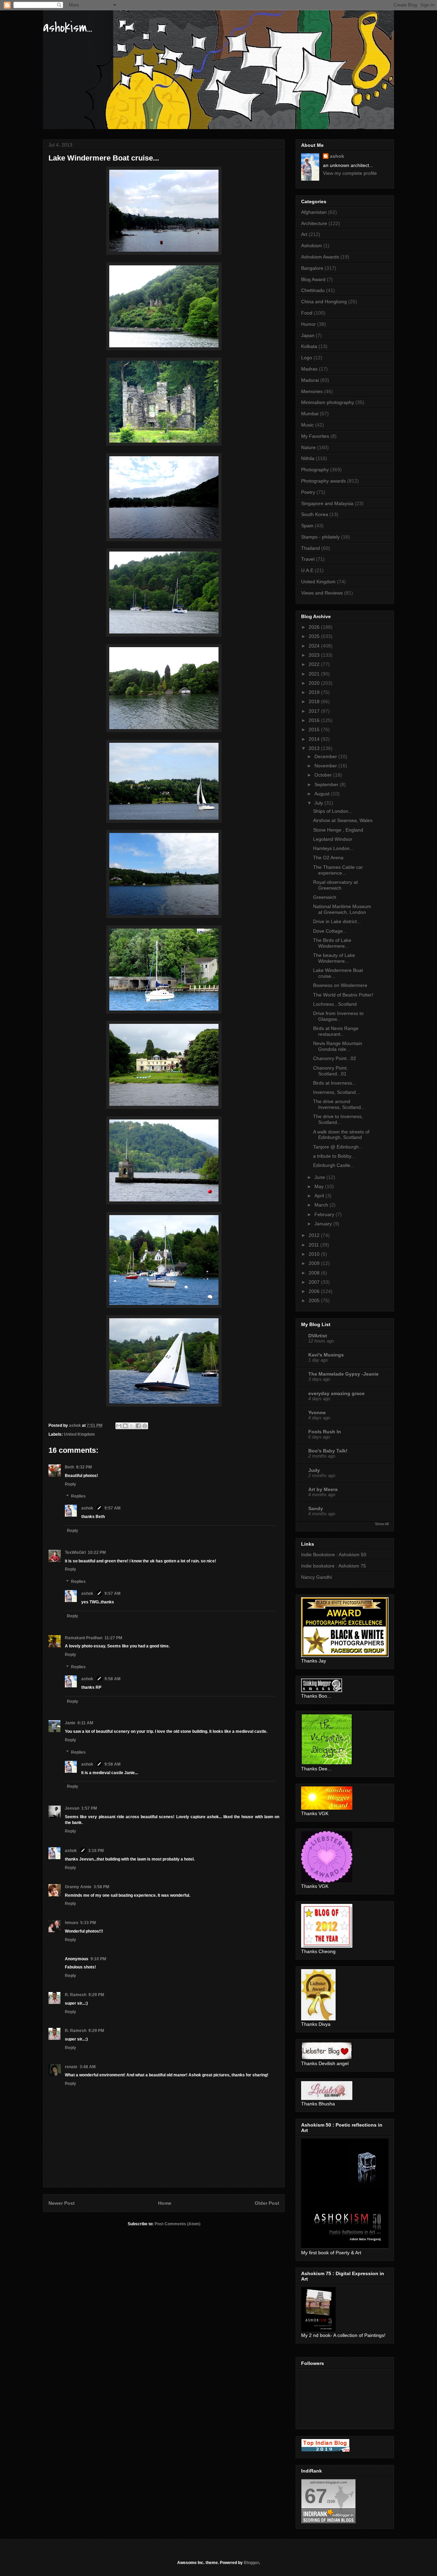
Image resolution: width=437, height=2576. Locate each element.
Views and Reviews (322, 593)
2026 (315, 627)
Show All (382, 1524)
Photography (315, 470)
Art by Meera (323, 1489)
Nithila (308, 458)
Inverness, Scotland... (336, 1092)
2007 (315, 1282)
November (326, 766)
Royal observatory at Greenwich (335, 885)
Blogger (251, 2563)
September (327, 784)
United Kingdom (79, 1434)
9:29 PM (96, 1995)
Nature (308, 447)
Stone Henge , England (338, 830)
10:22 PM (97, 1552)
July (319, 803)
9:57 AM (112, 1508)
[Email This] (119, 1426)
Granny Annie (78, 1887)
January (324, 1224)
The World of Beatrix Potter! (343, 995)
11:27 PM (113, 1638)
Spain (307, 526)
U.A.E (307, 570)
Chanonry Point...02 (335, 1058)
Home (165, 2203)
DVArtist (318, 1336)
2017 (315, 711)
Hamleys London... (333, 848)
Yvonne (317, 1412)
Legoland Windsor (333, 839)
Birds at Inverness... (335, 1083)
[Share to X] (132, 1426)
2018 (315, 701)
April (320, 1196)
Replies (78, 1496)
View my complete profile (350, 173)
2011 (314, 1245)
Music (307, 425)
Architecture (314, 223)
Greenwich (325, 897)
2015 (315, 729)
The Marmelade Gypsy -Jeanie (343, 1374)
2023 (315, 655)
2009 (315, 1263)
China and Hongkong (324, 302)
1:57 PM (89, 1808)
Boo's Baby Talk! (328, 1451)
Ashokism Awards (320, 257)
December (326, 756)
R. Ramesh (76, 1995)
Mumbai (310, 414)
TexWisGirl (75, 1552)
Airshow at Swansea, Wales (343, 820)
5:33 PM (88, 1923)
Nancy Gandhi (316, 1577)
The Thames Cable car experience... (338, 870)
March (322, 1205)
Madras (309, 369)
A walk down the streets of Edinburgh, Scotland (341, 1135)
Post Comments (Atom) (178, 2224)
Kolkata (309, 346)
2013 (315, 748)
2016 (315, 720)
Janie (70, 1723)
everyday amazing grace (336, 1393)
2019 (315, 692)
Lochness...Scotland (335, 1004)
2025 (315, 636)
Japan (308, 335)
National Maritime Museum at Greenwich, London (342, 909)
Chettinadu (313, 290)
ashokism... (68, 27)
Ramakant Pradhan (84, 1638)
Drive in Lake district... (337, 921)
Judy (314, 1470)
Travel (308, 559)
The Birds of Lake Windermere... (332, 943)
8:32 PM (84, 1467)
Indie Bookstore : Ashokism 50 (334, 1555)
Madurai (310, 380)
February (325, 1214)
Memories (312, 391)
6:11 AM (85, 1723)
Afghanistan (314, 212)
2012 (315, 1235)
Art (304, 234)
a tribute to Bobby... (334, 1156)
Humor (308, 324)
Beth (69, 1467)
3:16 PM (96, 1851)
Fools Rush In (325, 1432)
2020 (315, 683)
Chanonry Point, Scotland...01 (330, 1071)
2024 (315, 646)
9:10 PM (98, 1959)
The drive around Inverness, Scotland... (339, 1104)
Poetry (308, 492)
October (324, 775)
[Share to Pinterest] (145, 1426)
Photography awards (323, 481)
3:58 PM (101, 1887)
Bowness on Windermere (340, 985)
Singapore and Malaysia (327, 503)
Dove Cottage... (330, 931)
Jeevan (72, 1808)
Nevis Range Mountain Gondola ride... (338, 1046)
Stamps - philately (320, 537)
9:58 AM (112, 1679)
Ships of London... (333, 811)
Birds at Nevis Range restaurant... (336, 1031)
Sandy (316, 1508)
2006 (315, 1291)
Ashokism (312, 246)
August (323, 794)
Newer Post (62, 2203)
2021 (315, 674)
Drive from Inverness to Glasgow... (338, 1016)
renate (71, 2067)
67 (316, 2496)
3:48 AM (88, 2067)
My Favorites (315, 436)
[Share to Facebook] (138, 1426)
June (320, 1177)
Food (307, 313)
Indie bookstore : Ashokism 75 (334, 1566)
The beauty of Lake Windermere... (334, 958)
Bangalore (312, 268)
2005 (315, 1300)
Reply (71, 1484)
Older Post (267, 2203)
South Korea (315, 514)
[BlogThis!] (125, 1426)
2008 (315, 1273)
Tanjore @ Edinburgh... (338, 1147)
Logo (307, 358)
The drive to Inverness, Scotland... (338, 1119)
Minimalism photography (328, 402)
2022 (315, 664)
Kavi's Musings (326, 1355)
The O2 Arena (328, 858)
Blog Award (313, 279)
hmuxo (72, 1923)
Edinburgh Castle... (334, 1165)
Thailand (311, 548)
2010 (315, 1254)
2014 (315, 739)
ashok (88, 1508)
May (320, 1186)
